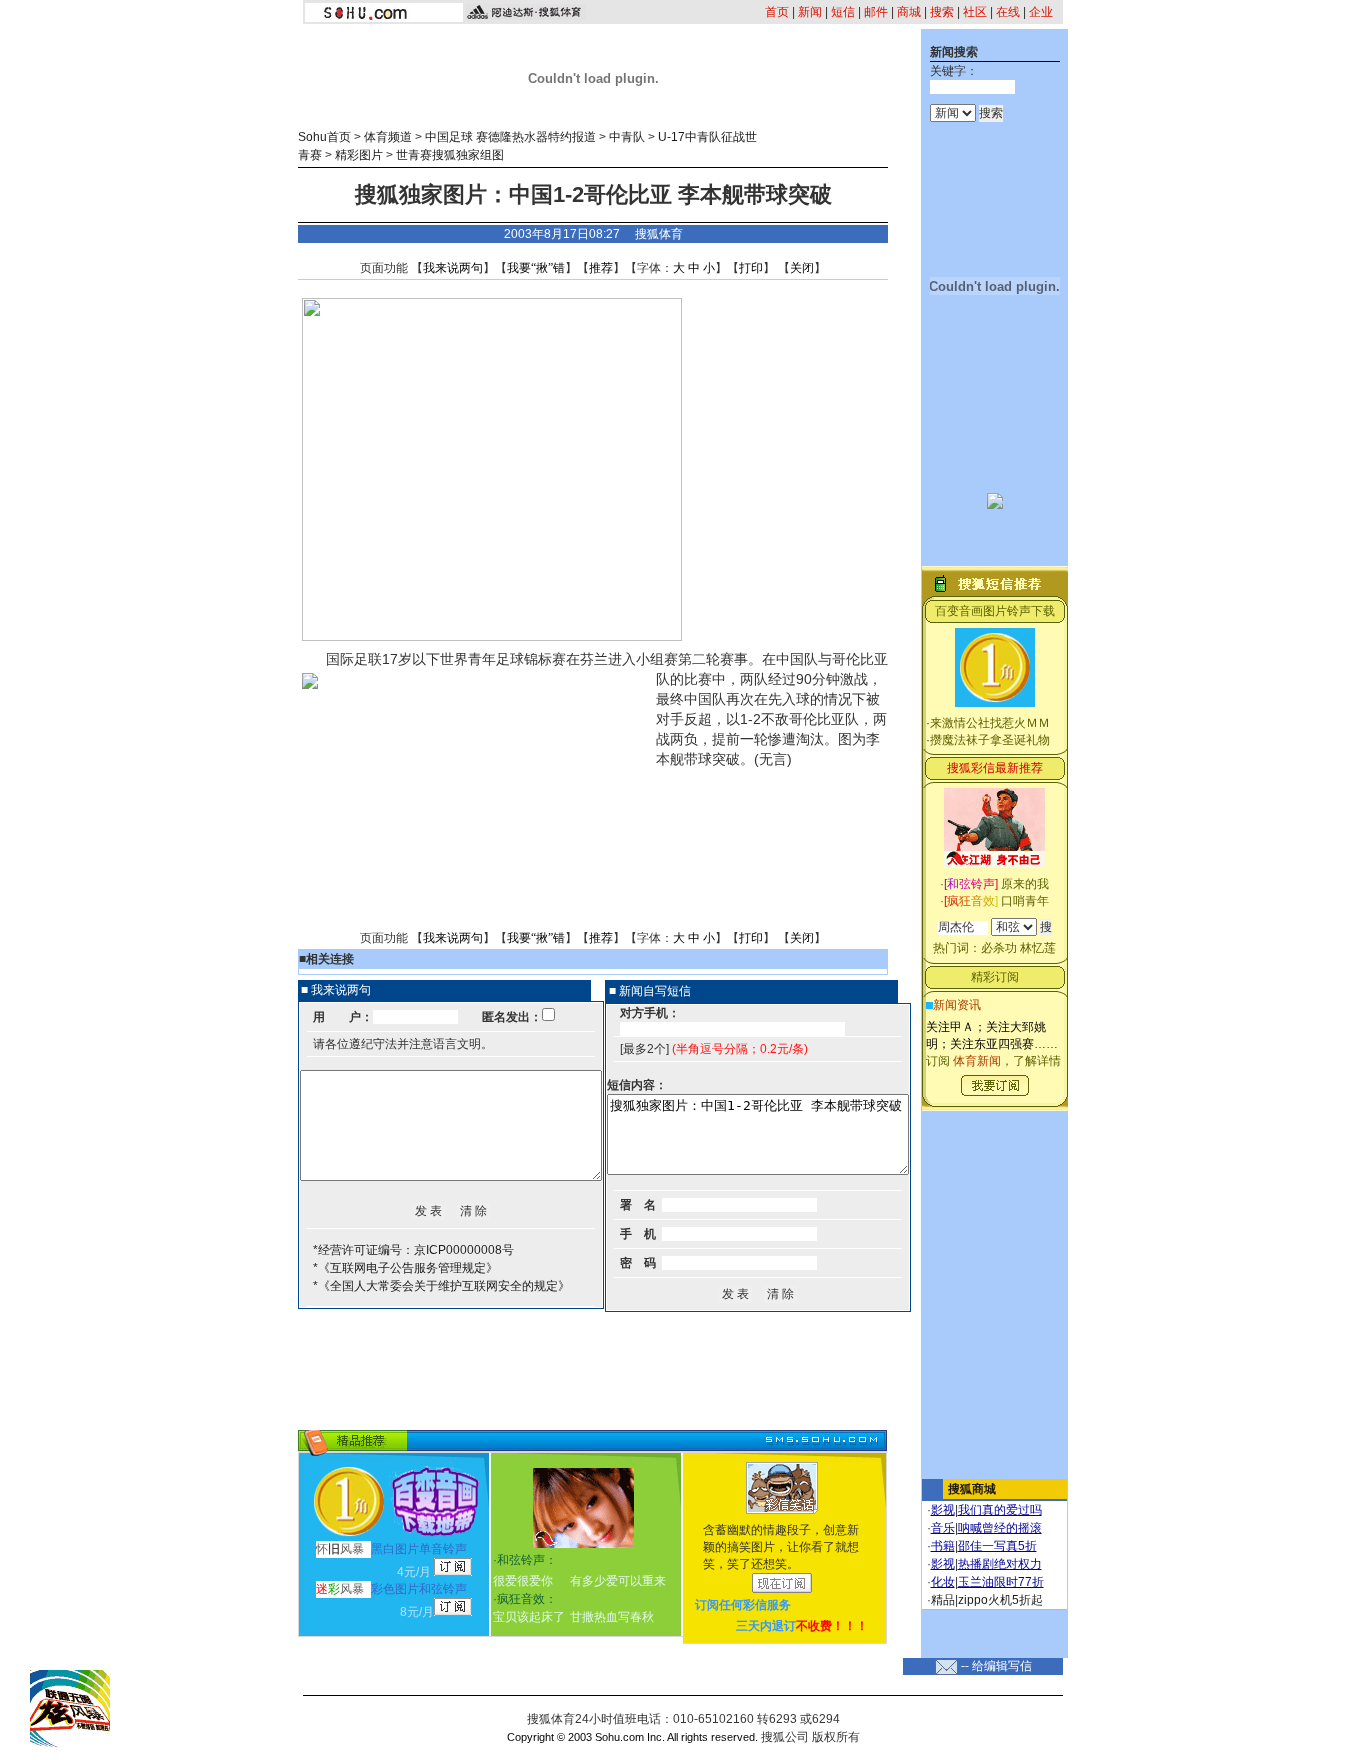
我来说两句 (453, 268)
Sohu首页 (324, 137)
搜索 (942, 12)
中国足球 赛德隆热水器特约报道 (510, 137)
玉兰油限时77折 (1001, 1582)
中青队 (627, 137)
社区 (975, 12)
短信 (843, 12)
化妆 (943, 1582)
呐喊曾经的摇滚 (1000, 1528)
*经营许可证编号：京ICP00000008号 (413, 1250)
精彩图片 (359, 155)
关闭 (802, 268)
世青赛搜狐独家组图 (450, 155)
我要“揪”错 (536, 268)
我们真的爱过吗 (1000, 1510)
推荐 (601, 268)
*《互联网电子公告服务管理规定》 (405, 1268)
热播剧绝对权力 (1000, 1564)
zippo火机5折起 (1000, 1600)
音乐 (943, 1528)
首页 (777, 12)
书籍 (943, 1546)
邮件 (876, 12)
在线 (1008, 12)
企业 (1041, 12)
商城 (909, 12)
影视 (943, 1510)
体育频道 (388, 137)
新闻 (810, 12)
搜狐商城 (972, 1489)
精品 (943, 1600)
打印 (751, 268)
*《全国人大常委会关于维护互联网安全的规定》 (441, 1286)
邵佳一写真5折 (997, 1546)
